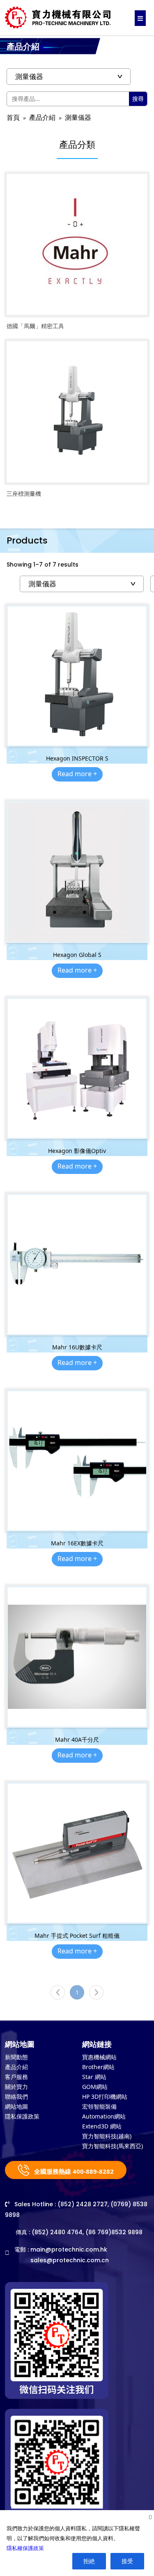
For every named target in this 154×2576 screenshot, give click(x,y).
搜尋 (138, 99)
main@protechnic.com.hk (69, 2249)
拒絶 (89, 2561)
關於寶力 (16, 2087)
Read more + (77, 774)
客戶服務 (16, 2077)
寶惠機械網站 (99, 2057)
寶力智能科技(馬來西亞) (113, 2146)
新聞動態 (16, 2057)
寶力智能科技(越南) (107, 2136)
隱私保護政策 (22, 2116)
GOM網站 (95, 2087)
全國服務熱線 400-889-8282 (73, 2171)
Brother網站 (98, 2067)
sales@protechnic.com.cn (70, 2260)
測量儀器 (78, 118)
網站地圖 (16, 2106)
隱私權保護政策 (25, 2548)
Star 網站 (94, 2077)
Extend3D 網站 (102, 2126)
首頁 (13, 118)
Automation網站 (104, 2116)
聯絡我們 (16, 2096)
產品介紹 (42, 118)
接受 (127, 2561)
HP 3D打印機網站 (105, 2096)
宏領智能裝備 (99, 2106)
